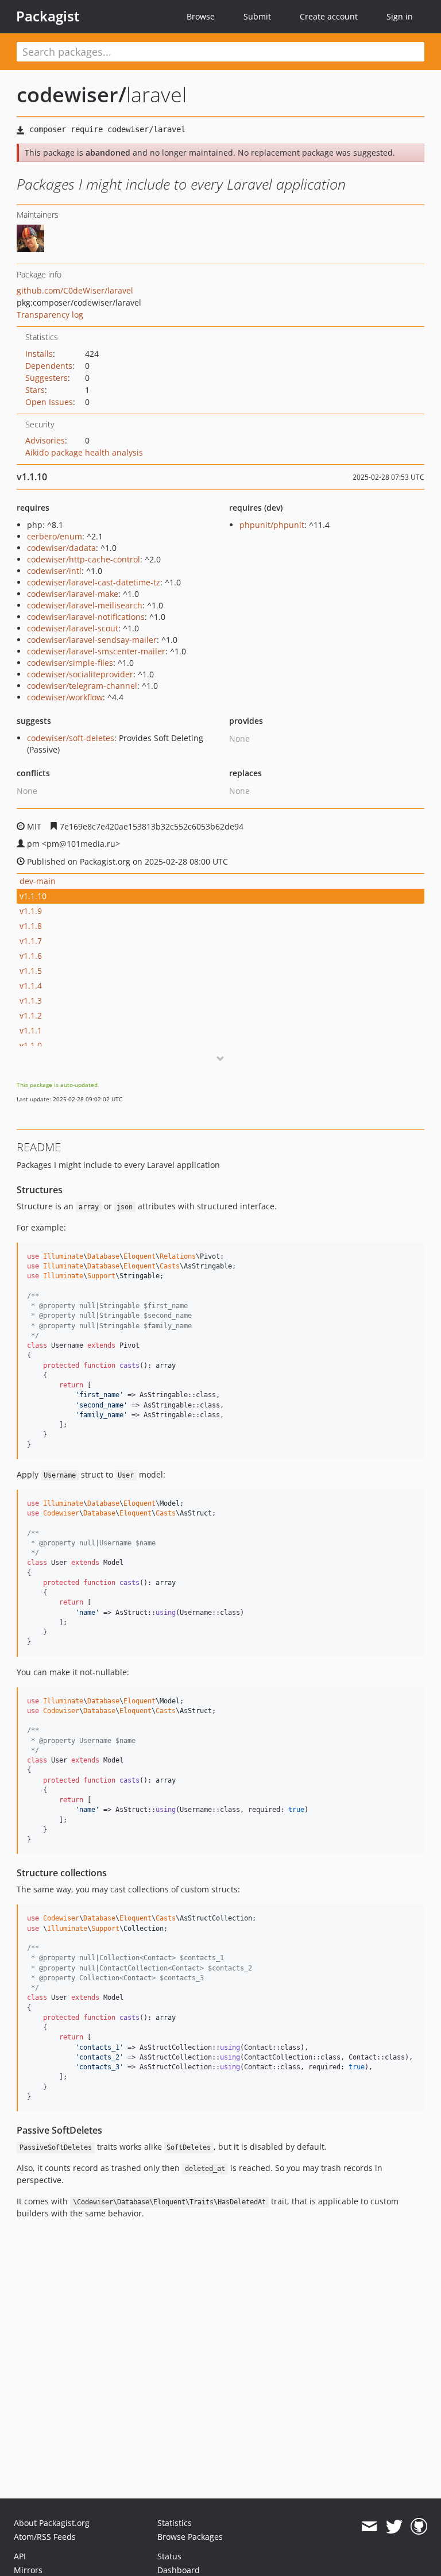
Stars (35, 390)
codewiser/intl (54, 571)
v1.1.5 (31, 971)
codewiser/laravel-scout (73, 628)
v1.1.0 (31, 1045)
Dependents (49, 366)
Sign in (400, 16)
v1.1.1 (31, 1030)
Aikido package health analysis (84, 452)
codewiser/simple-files (70, 663)
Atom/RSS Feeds (45, 2537)
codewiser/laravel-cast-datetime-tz (94, 582)
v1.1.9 (31, 911)
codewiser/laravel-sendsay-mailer (92, 640)
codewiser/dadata (61, 548)
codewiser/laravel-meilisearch (85, 605)
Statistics (175, 2523)
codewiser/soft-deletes (71, 738)
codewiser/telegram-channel (82, 686)
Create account (329, 16)
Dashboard (179, 2570)
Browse (201, 16)
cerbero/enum (55, 536)
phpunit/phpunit (272, 525)
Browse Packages (190, 2537)
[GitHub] (419, 2527)
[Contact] (369, 2527)
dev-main (38, 881)
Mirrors (28, 2570)
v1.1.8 (31, 926)
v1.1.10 (33, 896)
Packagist (48, 16)
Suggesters (47, 378)
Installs (39, 354)
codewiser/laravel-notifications (86, 617)
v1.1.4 (31, 986)
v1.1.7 (31, 941)
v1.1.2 (31, 1015)
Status (169, 2556)
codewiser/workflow (65, 697)
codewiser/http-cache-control (84, 559)
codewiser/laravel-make (73, 594)
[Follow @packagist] (394, 2527)
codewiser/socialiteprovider (80, 674)
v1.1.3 (31, 1000)
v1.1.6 (31, 956)
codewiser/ (71, 95)
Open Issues (49, 402)
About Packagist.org (52, 2523)
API (20, 2556)
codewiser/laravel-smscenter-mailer (96, 651)
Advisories (45, 440)
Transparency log (50, 315)
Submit (257, 16)
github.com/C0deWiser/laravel (75, 290)
